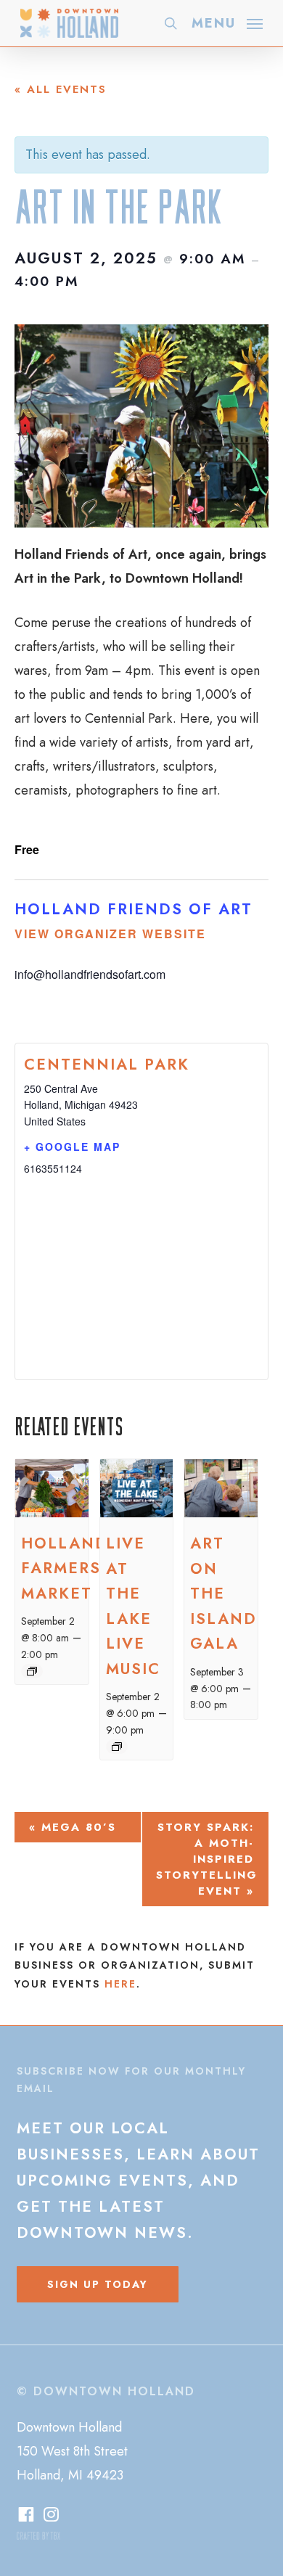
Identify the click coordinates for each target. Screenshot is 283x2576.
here (120, 1984)
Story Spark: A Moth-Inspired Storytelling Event (207, 1859)
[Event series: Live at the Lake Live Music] (117, 1747)
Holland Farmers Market (65, 1568)
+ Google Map (72, 1147)
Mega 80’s (73, 1827)
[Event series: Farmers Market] (32, 1671)
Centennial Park (107, 1065)
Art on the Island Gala (223, 1593)
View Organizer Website (110, 934)
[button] (227, 22)
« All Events (61, 89)
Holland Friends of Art (134, 909)
